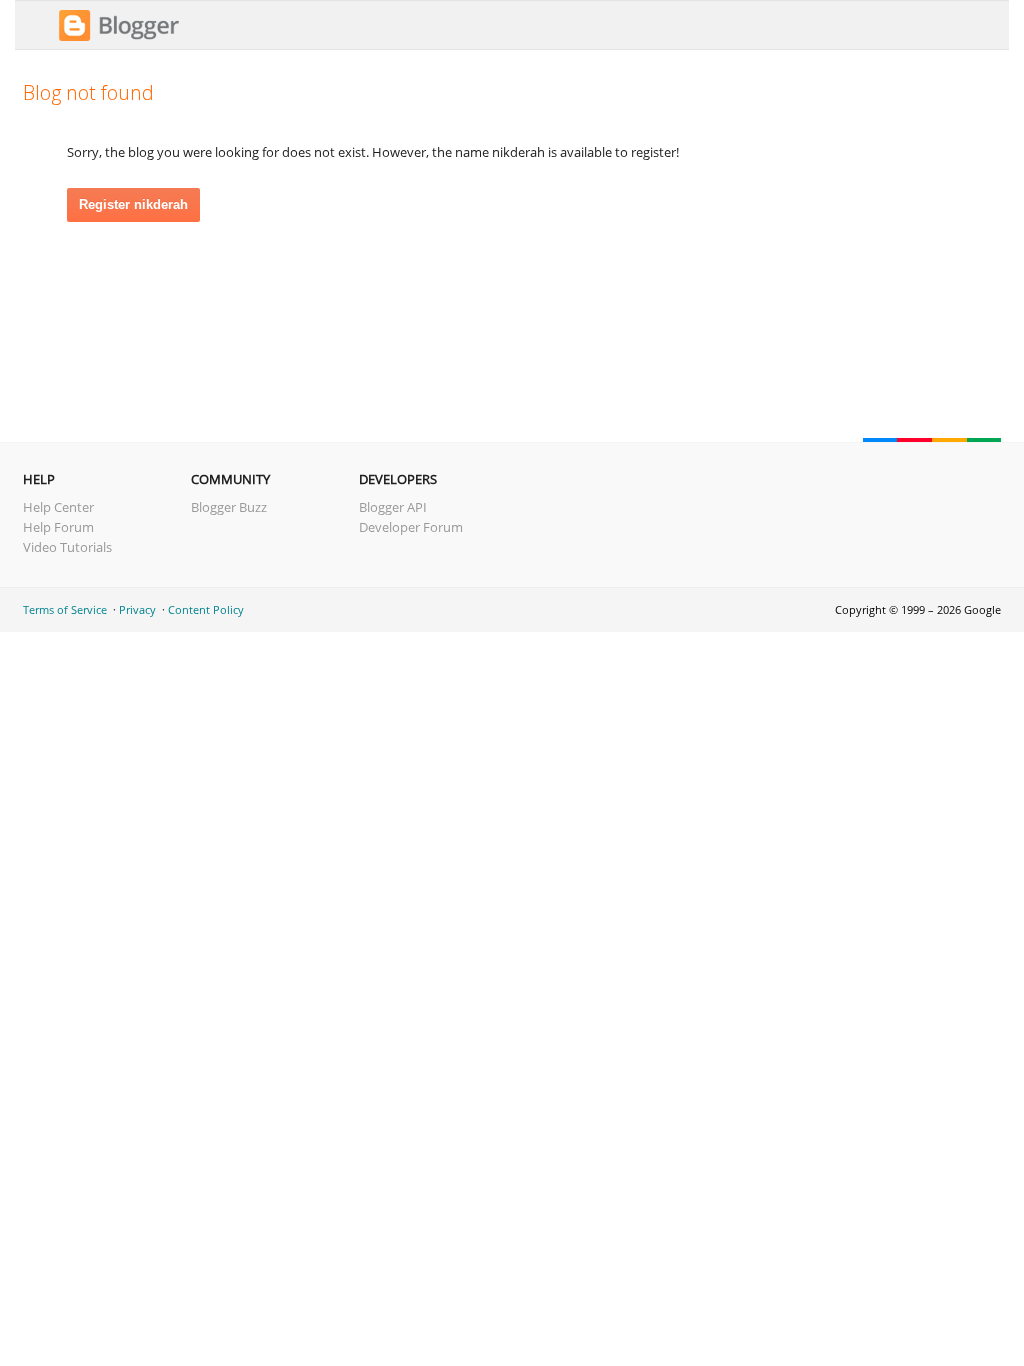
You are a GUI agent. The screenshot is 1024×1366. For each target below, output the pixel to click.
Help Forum (58, 527)
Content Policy (206, 609)
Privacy (137, 609)
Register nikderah (133, 204)
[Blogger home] (119, 38)
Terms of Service (65, 609)
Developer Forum (411, 527)
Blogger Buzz (229, 507)
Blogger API (393, 507)
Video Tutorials (67, 547)
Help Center (58, 507)
